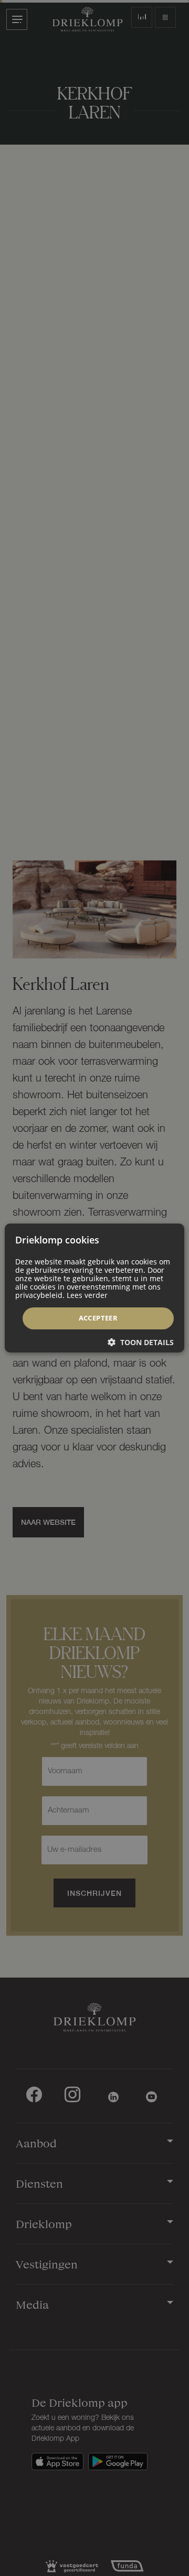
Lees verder (87, 1295)
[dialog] (94, 1288)
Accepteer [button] (98, 1318)
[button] (141, 1342)
